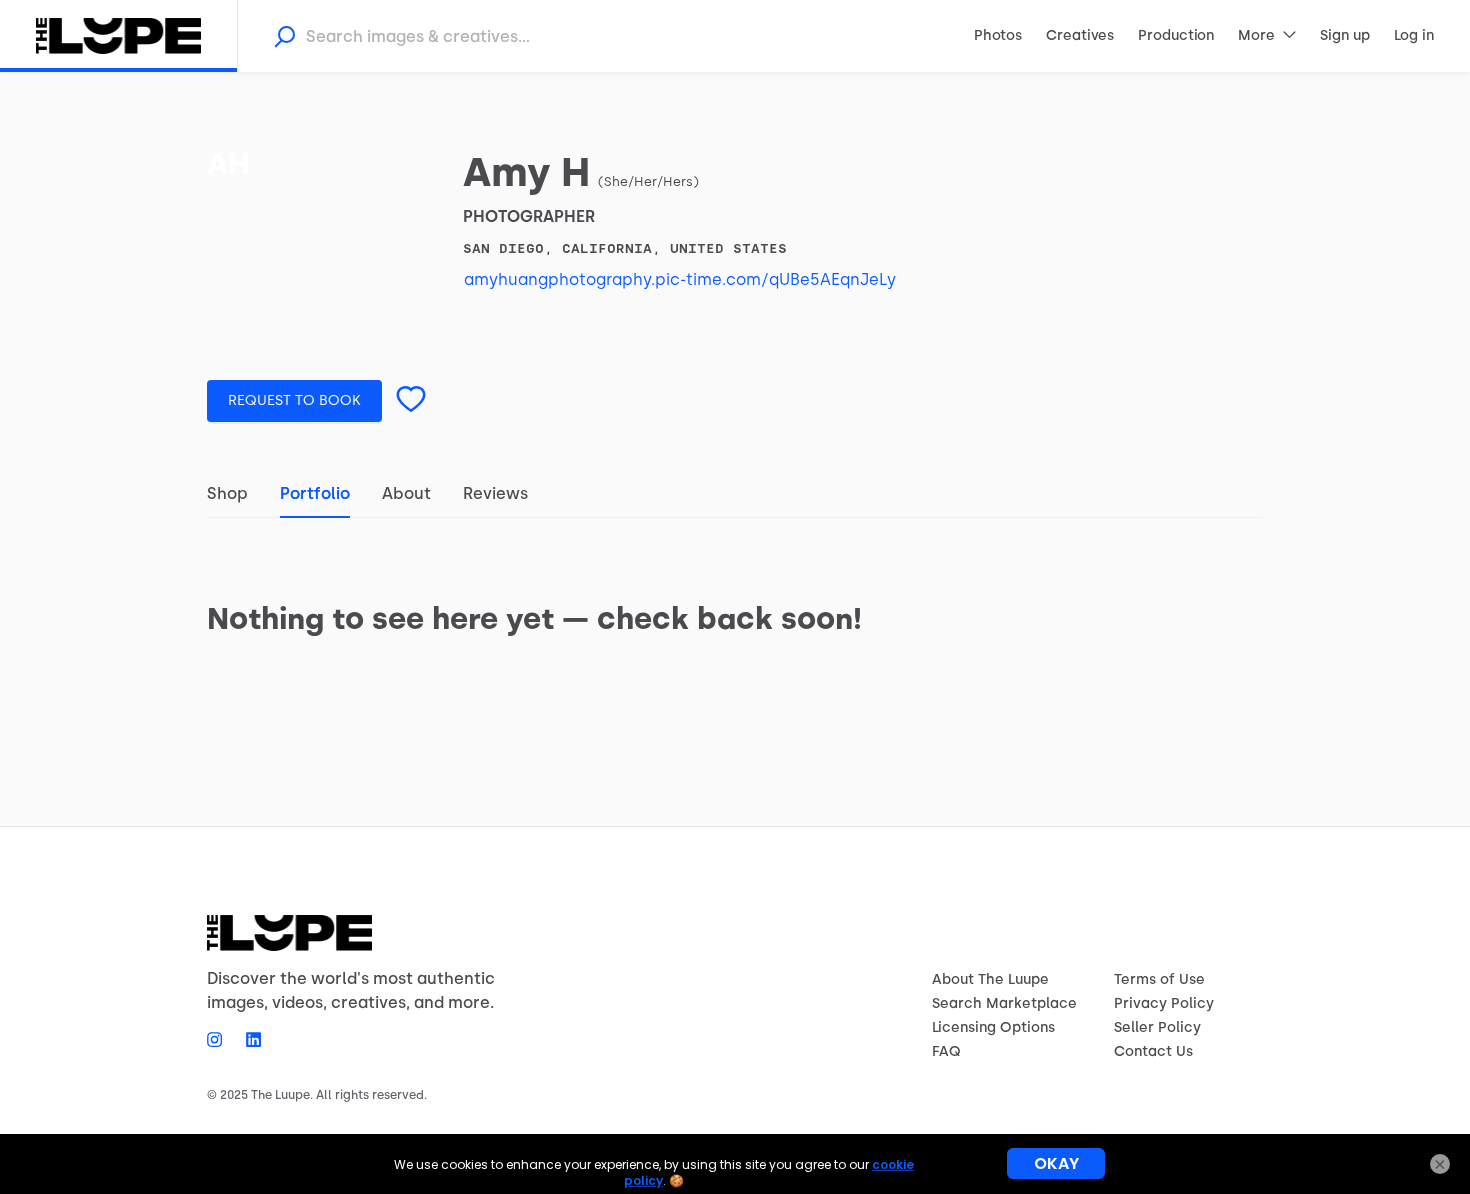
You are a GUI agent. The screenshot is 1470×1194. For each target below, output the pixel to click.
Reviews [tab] (495, 493)
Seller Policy (1157, 1027)
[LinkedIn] (247, 1039)
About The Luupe (990, 979)
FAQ (946, 1051)
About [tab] (406, 493)
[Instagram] (220, 1039)
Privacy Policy (1164, 1003)
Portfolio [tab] (315, 493)
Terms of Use (1159, 979)
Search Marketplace (1004, 1003)
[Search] (284, 36)
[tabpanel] (735, 590)
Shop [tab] (227, 493)
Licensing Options (993, 1027)
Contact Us (1153, 1051)
